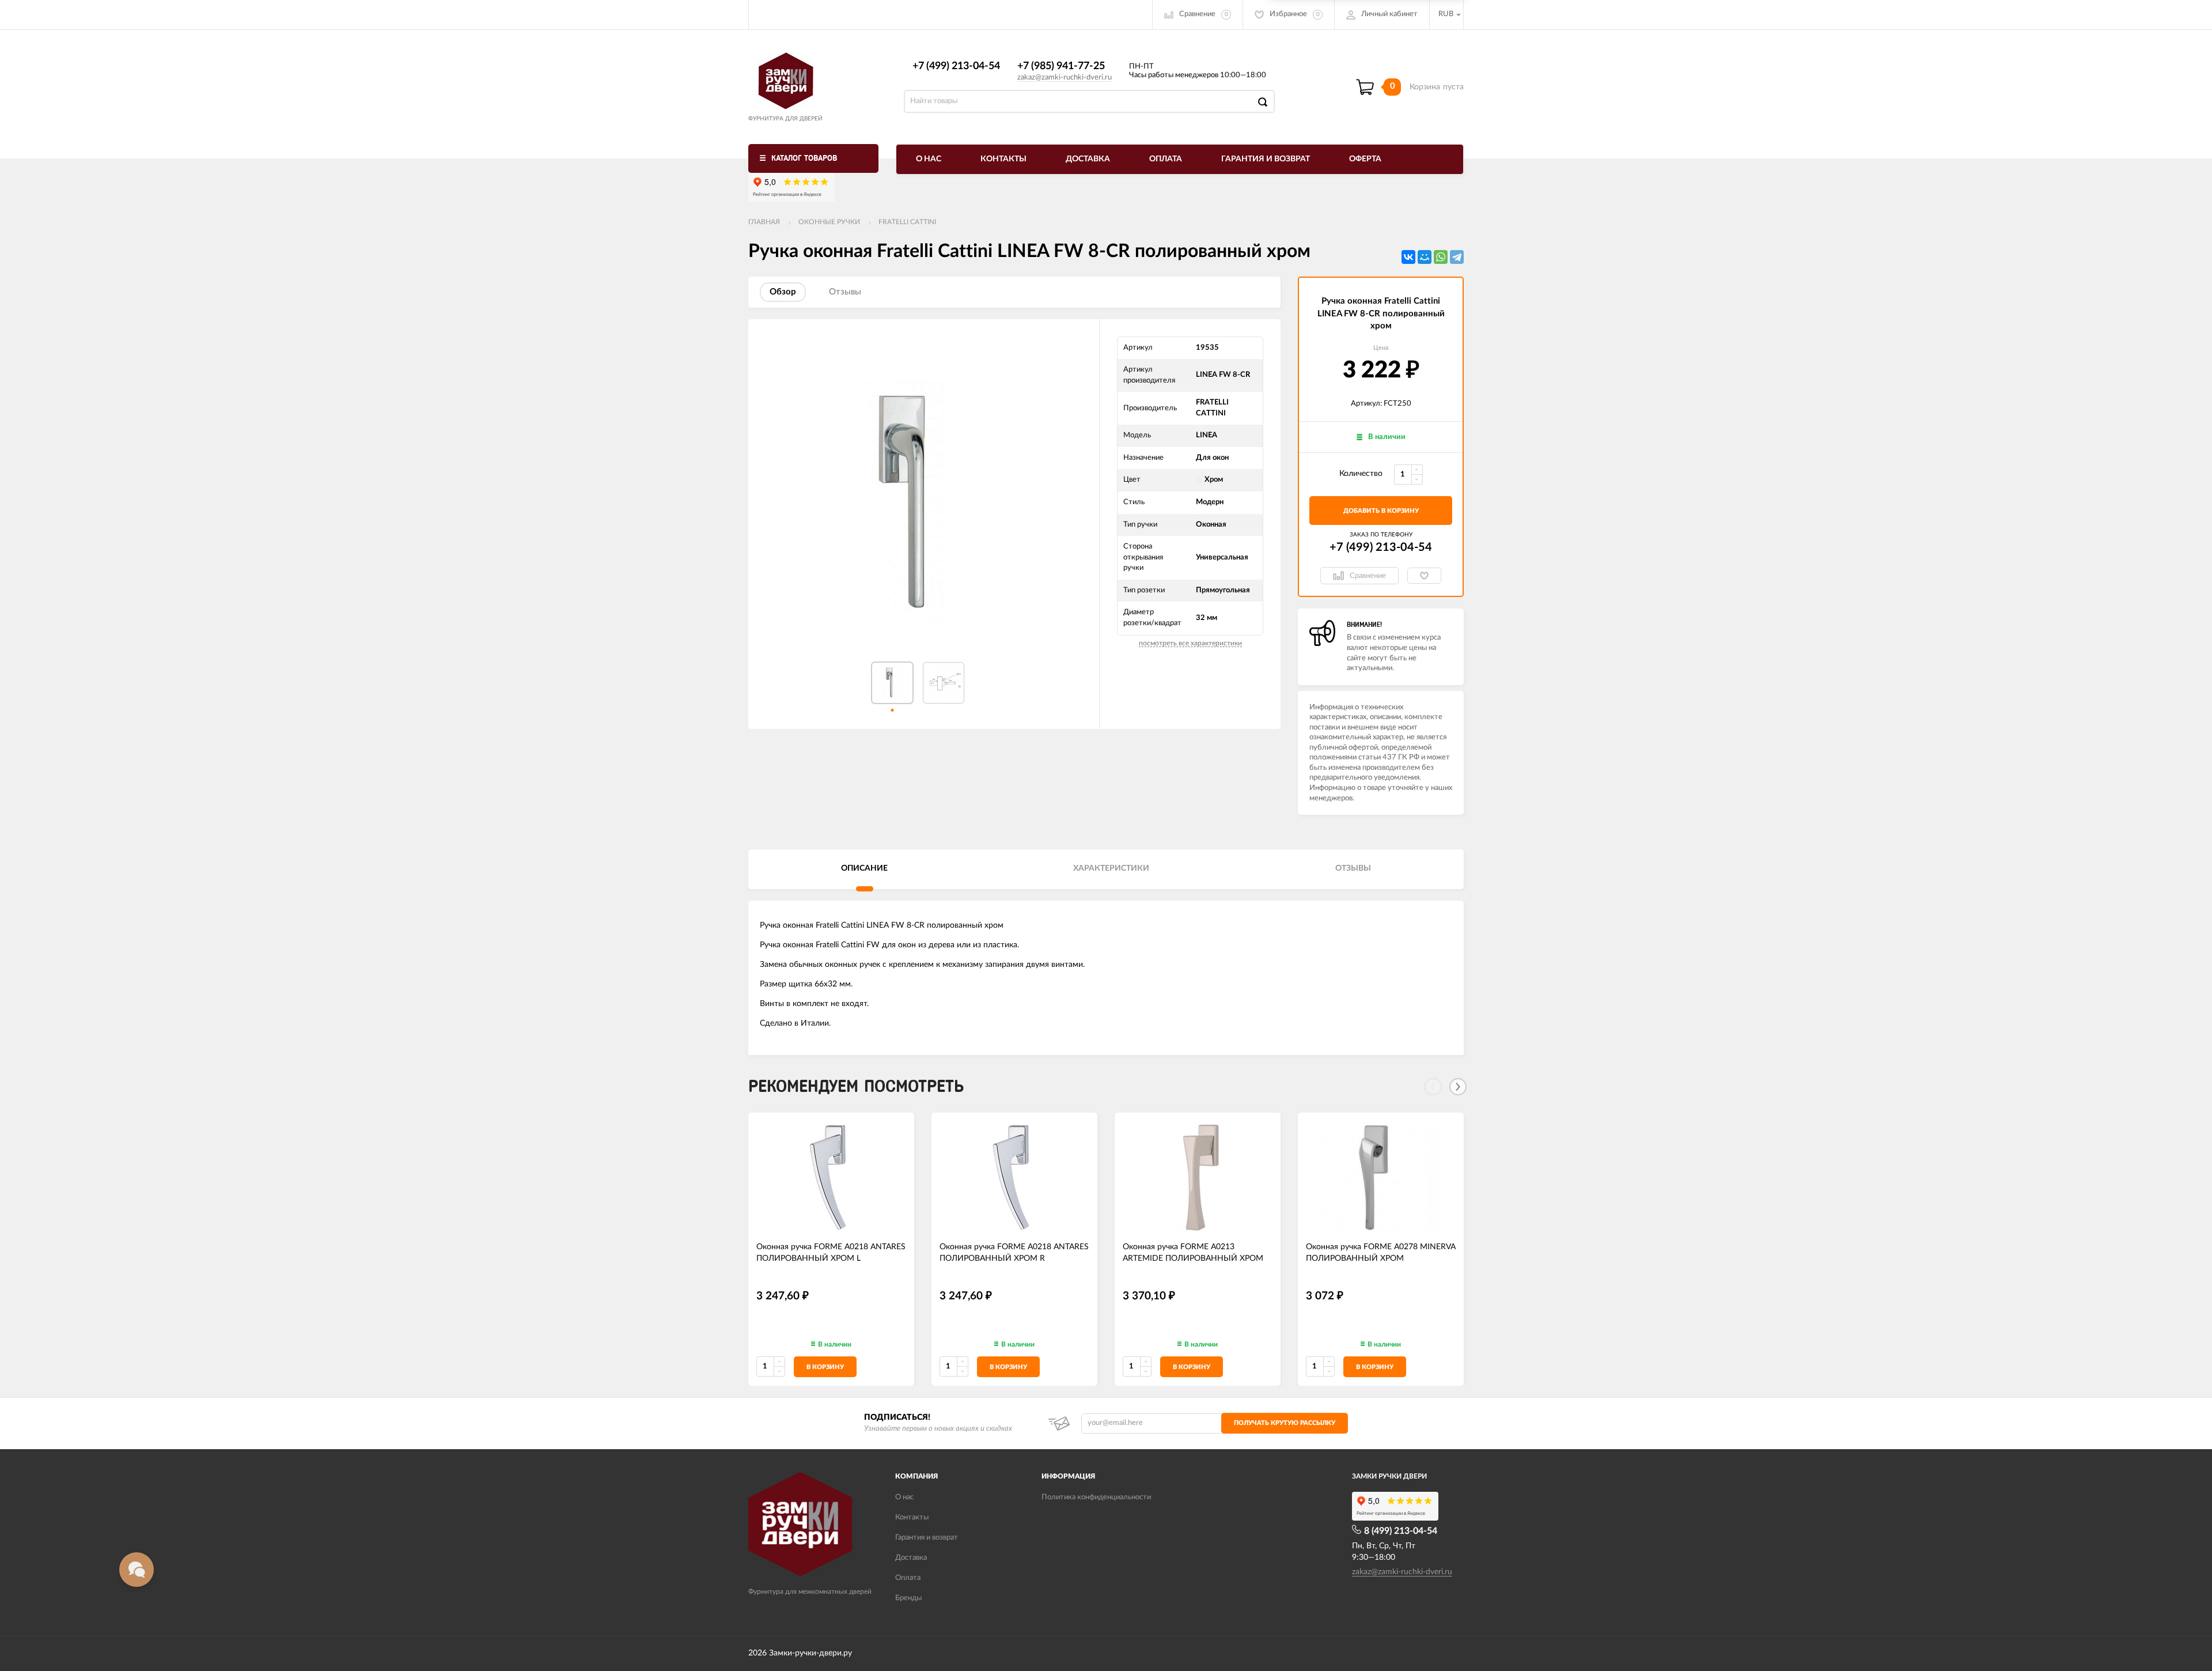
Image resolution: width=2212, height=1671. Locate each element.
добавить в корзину (1381, 511)
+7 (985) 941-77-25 (1061, 66)
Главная (764, 222)
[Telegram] (1457, 257)
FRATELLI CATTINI (907, 222)
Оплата (1166, 159)
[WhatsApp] (1441, 257)
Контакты (1003, 159)
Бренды (908, 1598)
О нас (929, 159)
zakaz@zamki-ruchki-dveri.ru (1065, 77)
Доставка (1088, 159)
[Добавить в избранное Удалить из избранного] (1424, 576)
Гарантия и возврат (1266, 159)
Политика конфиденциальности (1096, 1497)
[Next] (1458, 1087)
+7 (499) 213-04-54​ (956, 66)
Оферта (1365, 159)
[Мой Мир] (1425, 257)
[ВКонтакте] (1408, 257)
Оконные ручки (829, 222)
